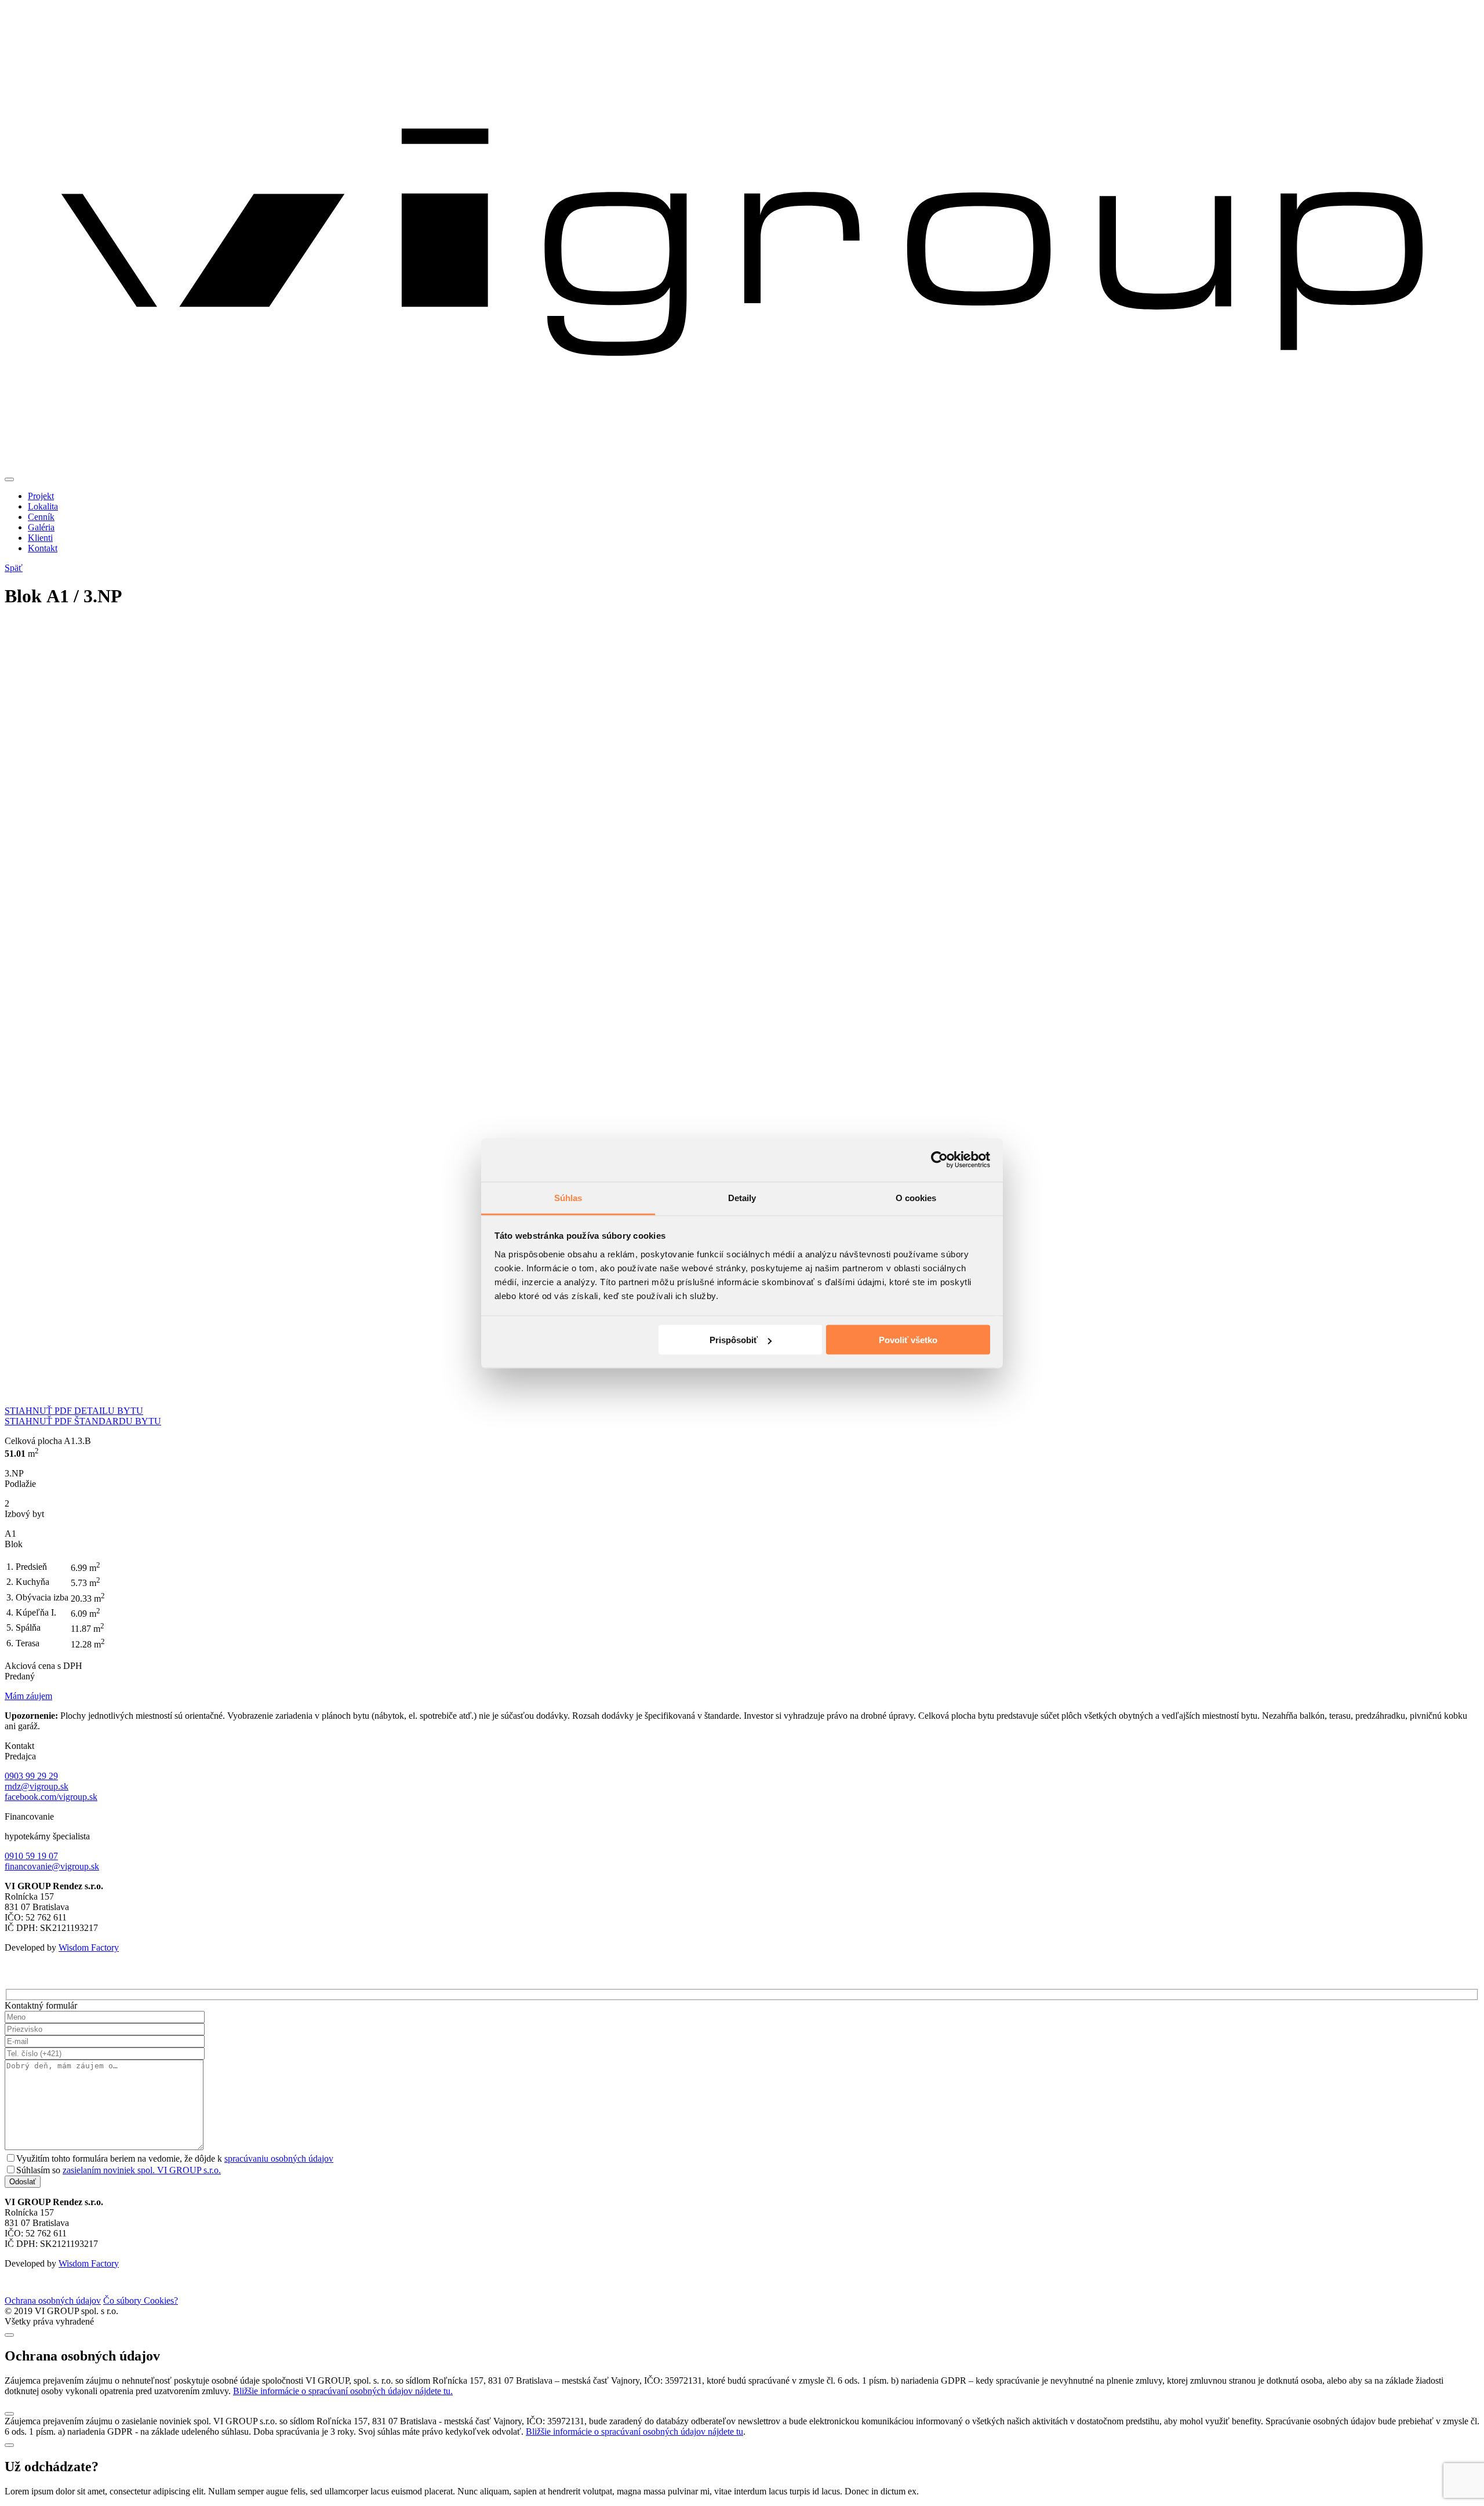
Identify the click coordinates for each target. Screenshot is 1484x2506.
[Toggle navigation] (9, 479)
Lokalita (43, 506)
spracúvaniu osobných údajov (279, 2158)
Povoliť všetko (908, 1340)
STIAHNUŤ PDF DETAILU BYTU (74, 1411)
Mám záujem (28, 1696)
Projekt (41, 496)
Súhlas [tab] (568, 1197)
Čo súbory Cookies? (141, 2300)
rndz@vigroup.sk (37, 1786)
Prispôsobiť (734, 1340)
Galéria (41, 527)
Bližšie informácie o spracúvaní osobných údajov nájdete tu (634, 2432)
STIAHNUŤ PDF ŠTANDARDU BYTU (83, 1421)
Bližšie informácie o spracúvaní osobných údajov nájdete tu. (343, 2391)
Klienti (40, 538)
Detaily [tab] (742, 1197)
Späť (14, 568)
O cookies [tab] (916, 1197)
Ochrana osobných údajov (53, 2300)
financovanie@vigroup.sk (52, 1866)
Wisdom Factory (89, 1947)
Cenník (41, 517)
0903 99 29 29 (31, 1776)
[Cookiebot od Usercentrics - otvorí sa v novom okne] (939, 1160)
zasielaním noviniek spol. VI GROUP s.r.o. (142, 2170)
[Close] (9, 2335)
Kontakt (43, 548)
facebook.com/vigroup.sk (51, 1797)
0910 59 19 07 (31, 1856)
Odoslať (23, 2182)
